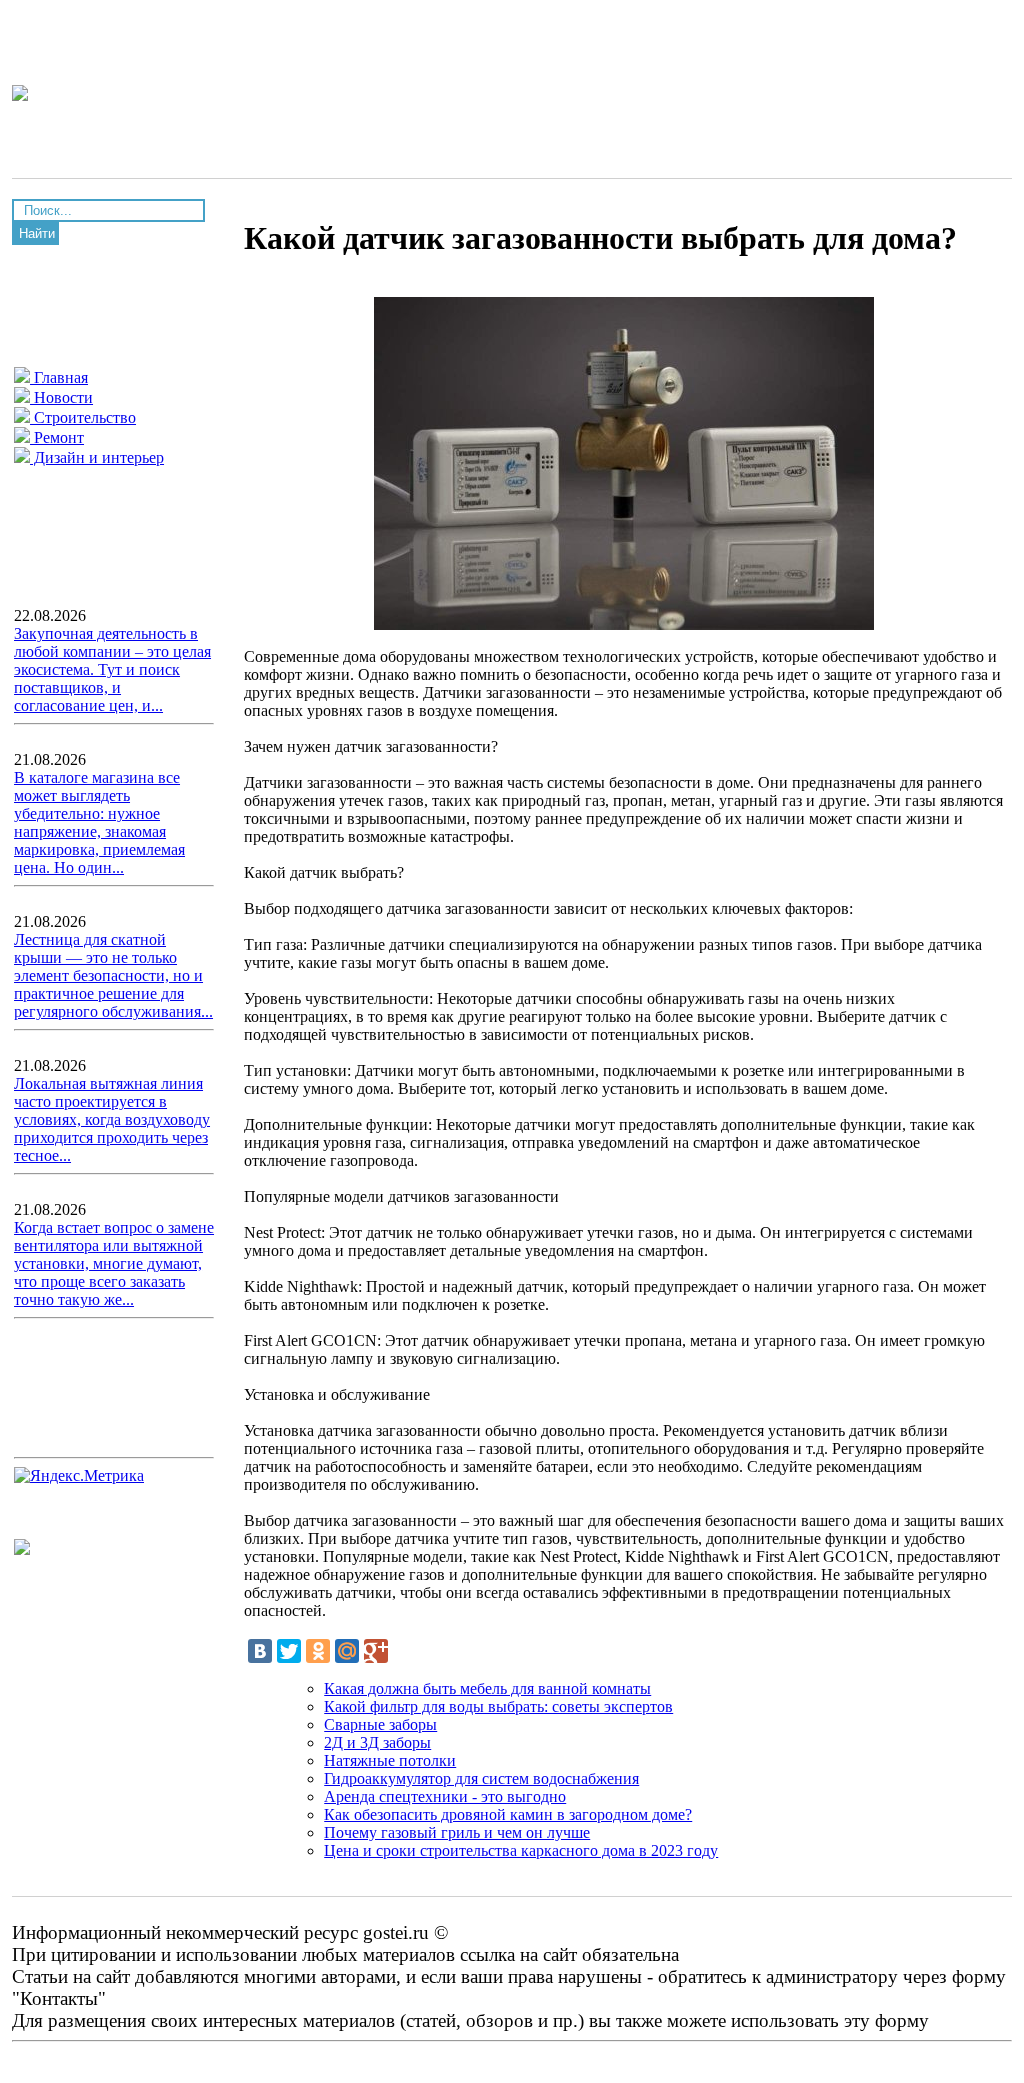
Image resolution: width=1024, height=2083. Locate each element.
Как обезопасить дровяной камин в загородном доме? (508, 1814)
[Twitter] (289, 1651)
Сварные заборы (380, 1724)
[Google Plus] (376, 1651)
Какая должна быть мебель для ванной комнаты (487, 1688)
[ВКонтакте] (260, 1651)
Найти (37, 233)
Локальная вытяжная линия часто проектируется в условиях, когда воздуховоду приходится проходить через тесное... (112, 1119)
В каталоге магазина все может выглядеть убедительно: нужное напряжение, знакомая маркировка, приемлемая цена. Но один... (99, 822)
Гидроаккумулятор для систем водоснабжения (481, 1778)
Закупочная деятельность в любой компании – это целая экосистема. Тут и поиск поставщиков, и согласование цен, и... (112, 669)
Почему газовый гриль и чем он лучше (457, 1832)
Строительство (83, 417)
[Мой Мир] (347, 1651)
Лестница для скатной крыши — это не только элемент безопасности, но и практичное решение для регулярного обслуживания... (113, 975)
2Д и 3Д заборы (377, 1742)
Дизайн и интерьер (97, 457)
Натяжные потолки (390, 1760)
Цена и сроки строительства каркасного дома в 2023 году (521, 1850)
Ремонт (57, 437)
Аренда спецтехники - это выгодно (445, 1796)
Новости (61, 397)
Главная (59, 377)
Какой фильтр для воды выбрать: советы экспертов (498, 1706)
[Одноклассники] (318, 1651)
